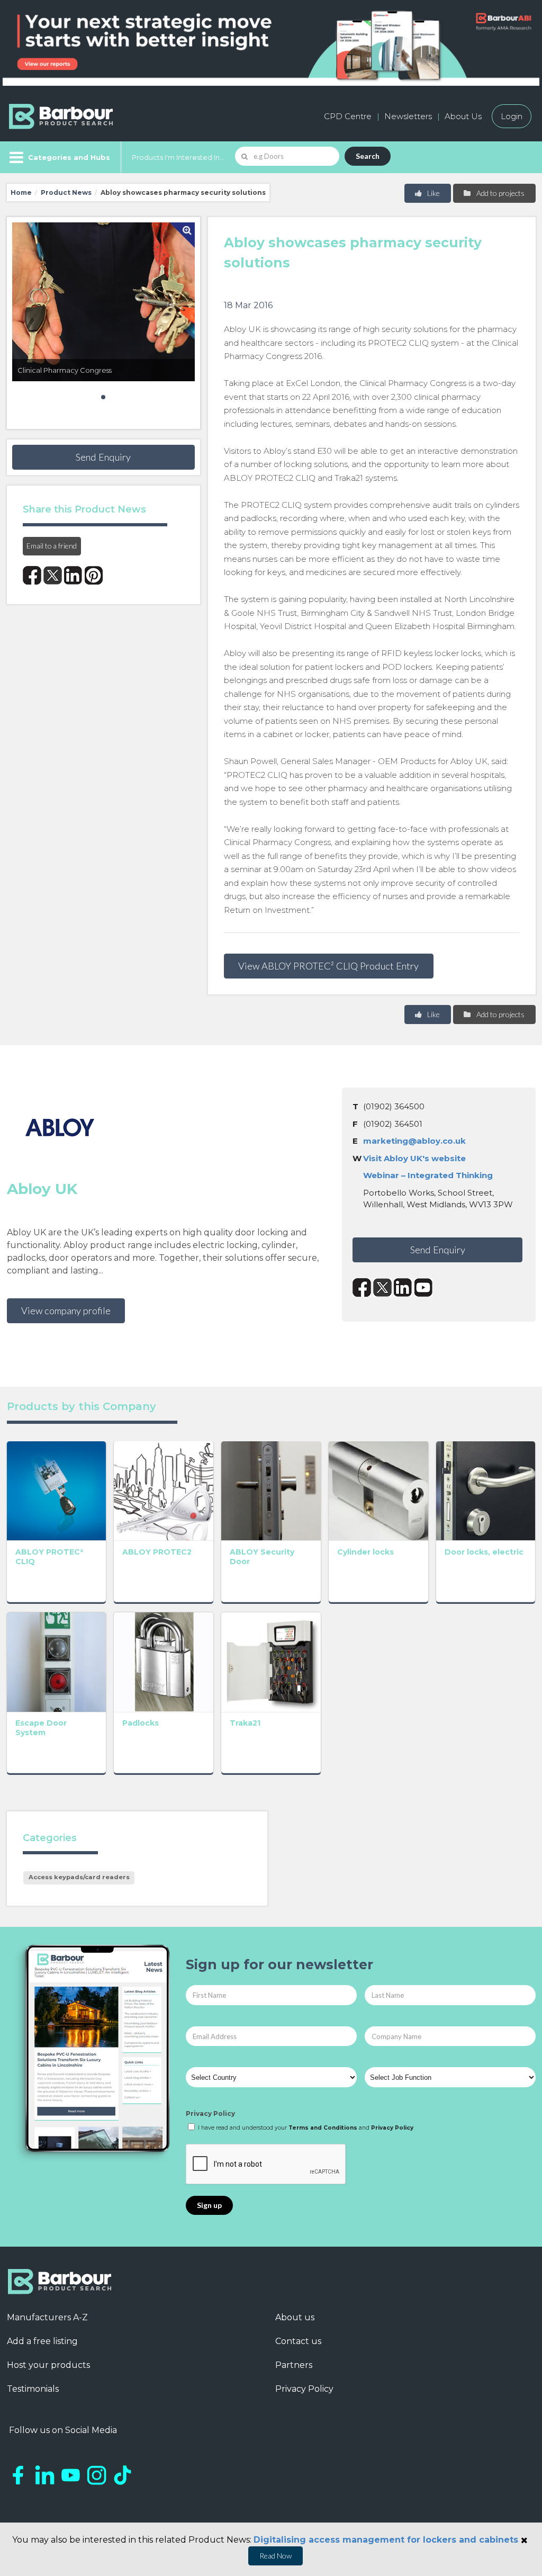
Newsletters (408, 116)
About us (295, 2317)
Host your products (48, 2365)
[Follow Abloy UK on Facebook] (362, 1287)
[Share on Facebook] (32, 575)
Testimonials (33, 2389)
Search (368, 156)
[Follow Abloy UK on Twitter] (382, 1287)
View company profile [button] (66, 1311)
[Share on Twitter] (53, 575)
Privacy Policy (210, 2113)
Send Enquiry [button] (103, 457)
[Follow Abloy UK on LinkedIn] (403, 1287)
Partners (294, 2365)
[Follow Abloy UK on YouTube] (424, 1287)
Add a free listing (42, 2341)
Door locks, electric (484, 1552)
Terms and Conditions (323, 2128)
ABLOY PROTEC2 (157, 1552)
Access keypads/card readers (79, 1877)
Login (512, 116)
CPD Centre (348, 116)
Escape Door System (41, 1728)
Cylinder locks (365, 1552)
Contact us (298, 2341)
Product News (66, 192)
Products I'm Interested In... (178, 157)
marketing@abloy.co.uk (414, 1141)
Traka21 (245, 1723)
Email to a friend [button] (52, 546)
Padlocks (141, 1723)
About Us (463, 116)
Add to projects (500, 193)
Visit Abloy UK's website (414, 1158)
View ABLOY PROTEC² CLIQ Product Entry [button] (328, 966)
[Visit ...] (57, 1490)
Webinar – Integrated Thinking (428, 1175)
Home (21, 192)
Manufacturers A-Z (47, 2317)
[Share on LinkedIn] (73, 575)
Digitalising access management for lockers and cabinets (386, 2540)
